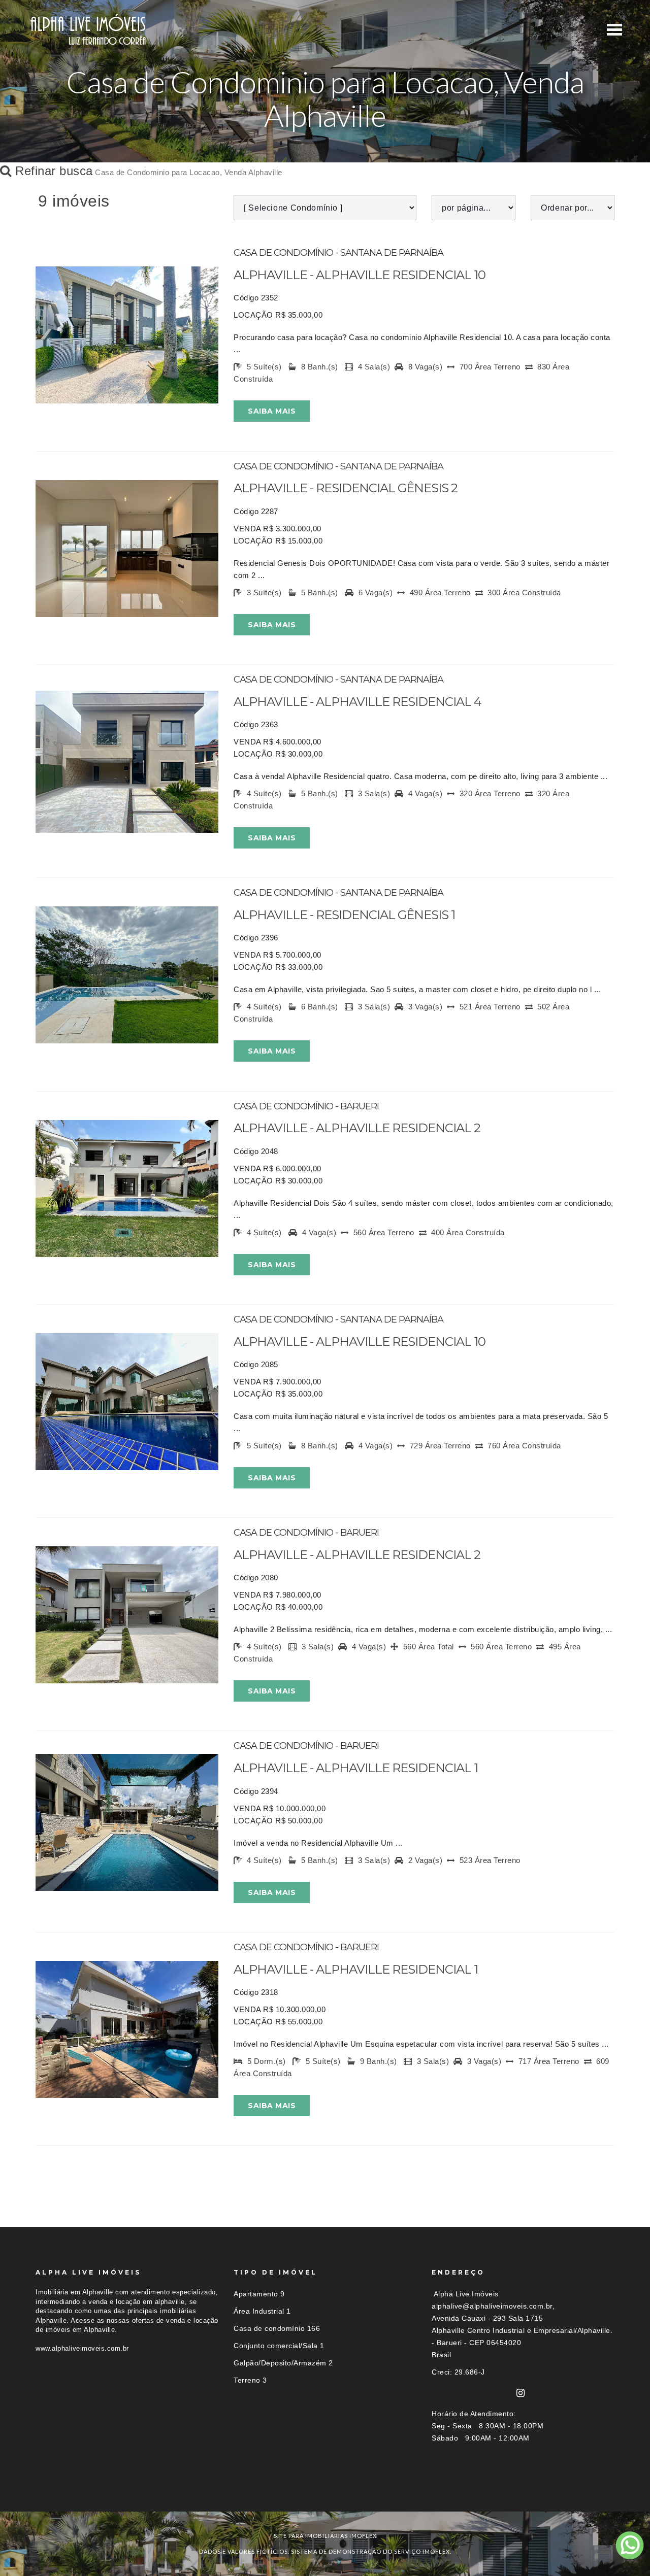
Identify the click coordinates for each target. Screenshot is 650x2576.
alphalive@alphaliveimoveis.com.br (492, 2306)
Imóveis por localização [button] (77, 2493)
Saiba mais (272, 411)
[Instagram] (521, 2393)
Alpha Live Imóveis (466, 2294)
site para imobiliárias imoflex (325, 2536)
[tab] (325, 2493)
